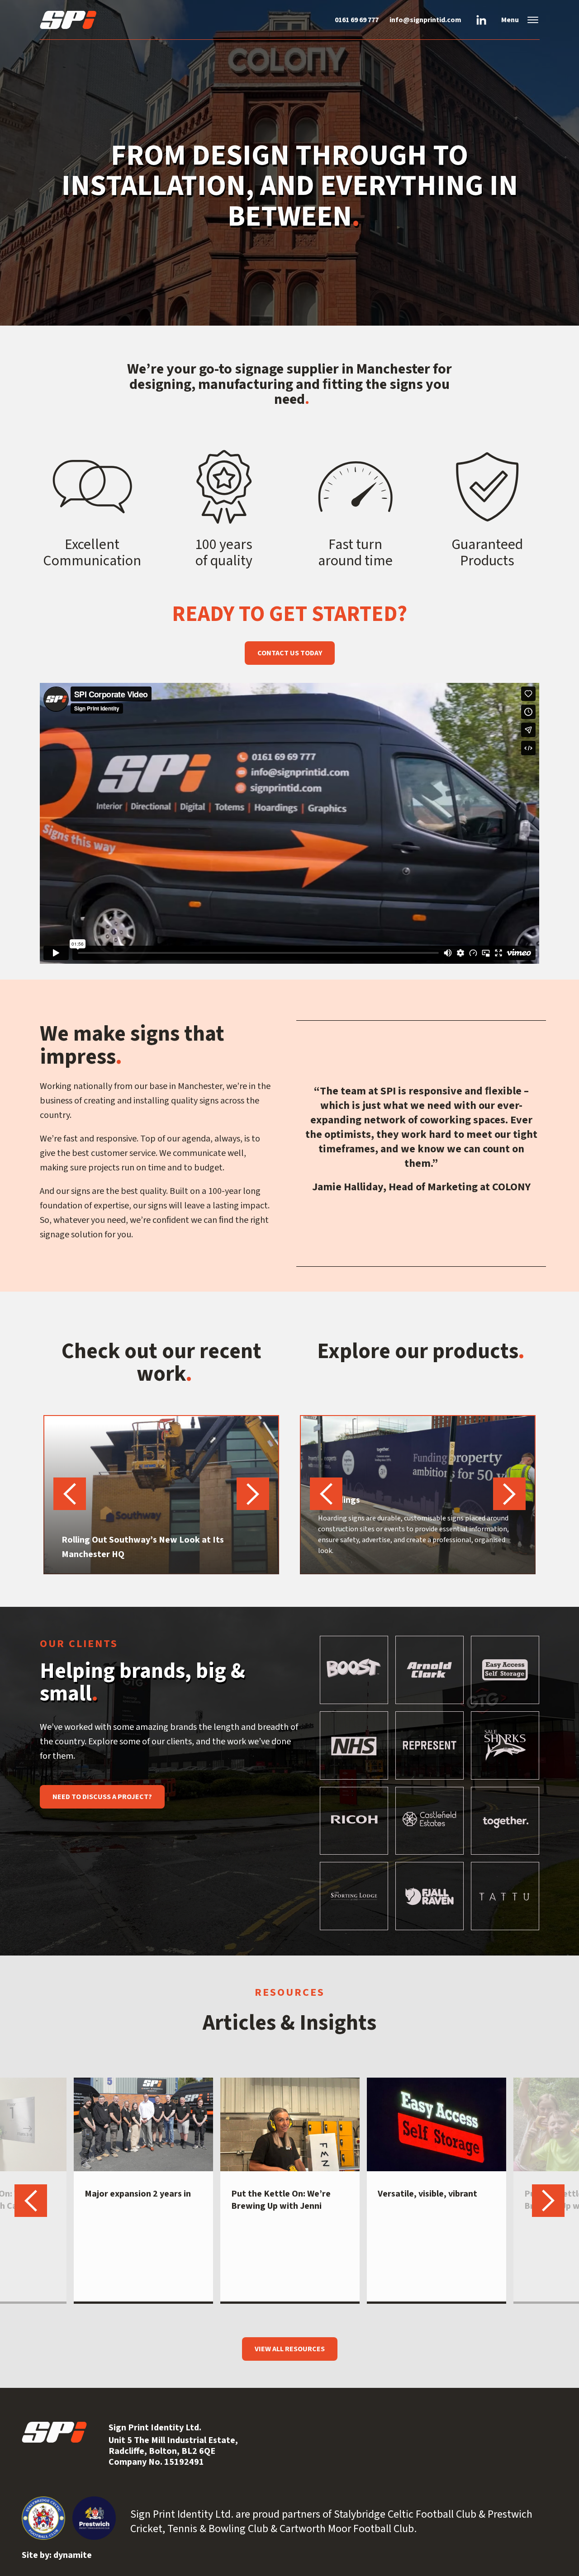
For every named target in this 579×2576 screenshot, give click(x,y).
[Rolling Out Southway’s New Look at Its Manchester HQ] (161, 1495)
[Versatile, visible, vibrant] (437, 2124)
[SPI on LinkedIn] (481, 20)
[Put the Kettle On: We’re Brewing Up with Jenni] (290, 2124)
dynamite (73, 2555)
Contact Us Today (290, 653)
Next (253, 1494)
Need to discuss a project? (102, 1797)
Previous (70, 1494)
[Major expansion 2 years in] (143, 2124)
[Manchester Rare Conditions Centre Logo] (90, 20)
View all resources (290, 2349)
